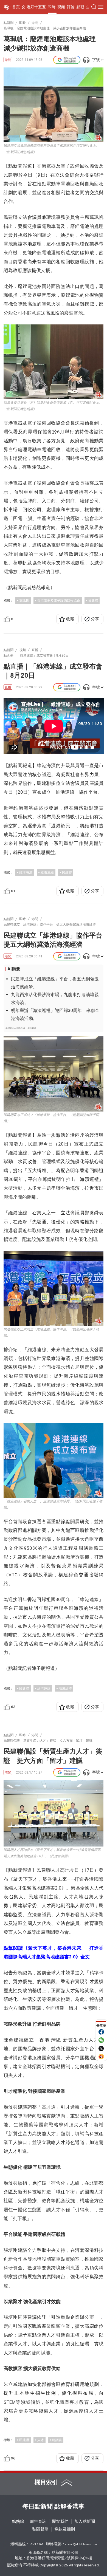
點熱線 (18, 2522)
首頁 (16, 7)
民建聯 (93, 600)
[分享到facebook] (101, 2032)
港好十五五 (36, 7)
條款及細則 (65, 2529)
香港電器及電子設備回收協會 (59, 600)
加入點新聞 (85, 2522)
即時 (52, 7)
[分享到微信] (101, 2040)
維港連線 (47, 872)
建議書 (57, 2440)
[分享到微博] (101, 2057)
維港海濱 (26, 872)
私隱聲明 (40, 2529)
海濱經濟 (65, 1688)
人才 (41, 2440)
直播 (8, 687)
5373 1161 (36, 2544)
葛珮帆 (24, 600)
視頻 (61, 7)
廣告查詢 (38, 2522)
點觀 (80, 7)
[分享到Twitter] (101, 2048)
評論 (71, 7)
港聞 (8, 60)
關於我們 (60, 2522)
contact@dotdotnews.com (81, 2544)
